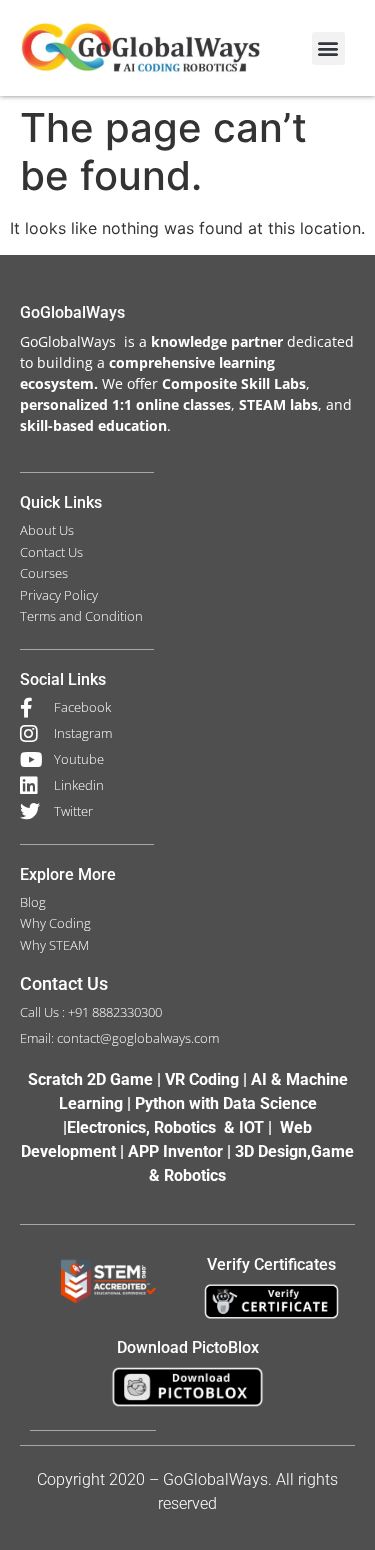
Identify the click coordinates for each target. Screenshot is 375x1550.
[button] (328, 48)
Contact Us (64, 983)
